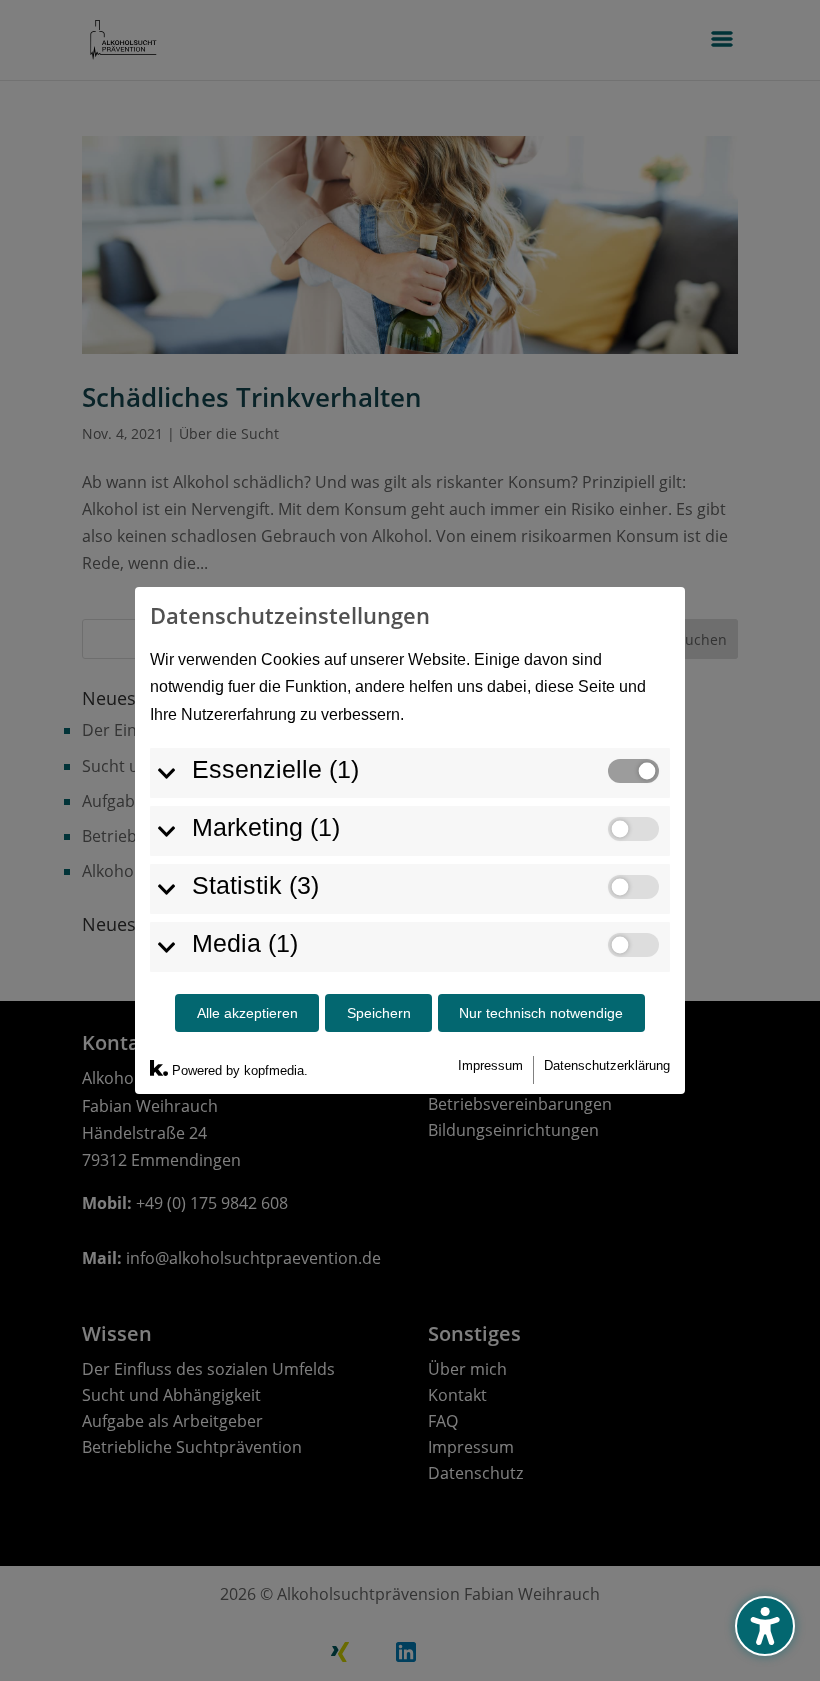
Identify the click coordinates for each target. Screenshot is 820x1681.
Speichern (379, 1013)
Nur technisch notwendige (541, 1013)
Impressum (490, 1065)
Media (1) (245, 943)
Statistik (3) (255, 885)
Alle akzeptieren (247, 1013)
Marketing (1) (266, 827)
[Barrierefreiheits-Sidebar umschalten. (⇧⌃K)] (765, 1626)
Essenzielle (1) (275, 769)
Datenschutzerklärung (607, 1065)
